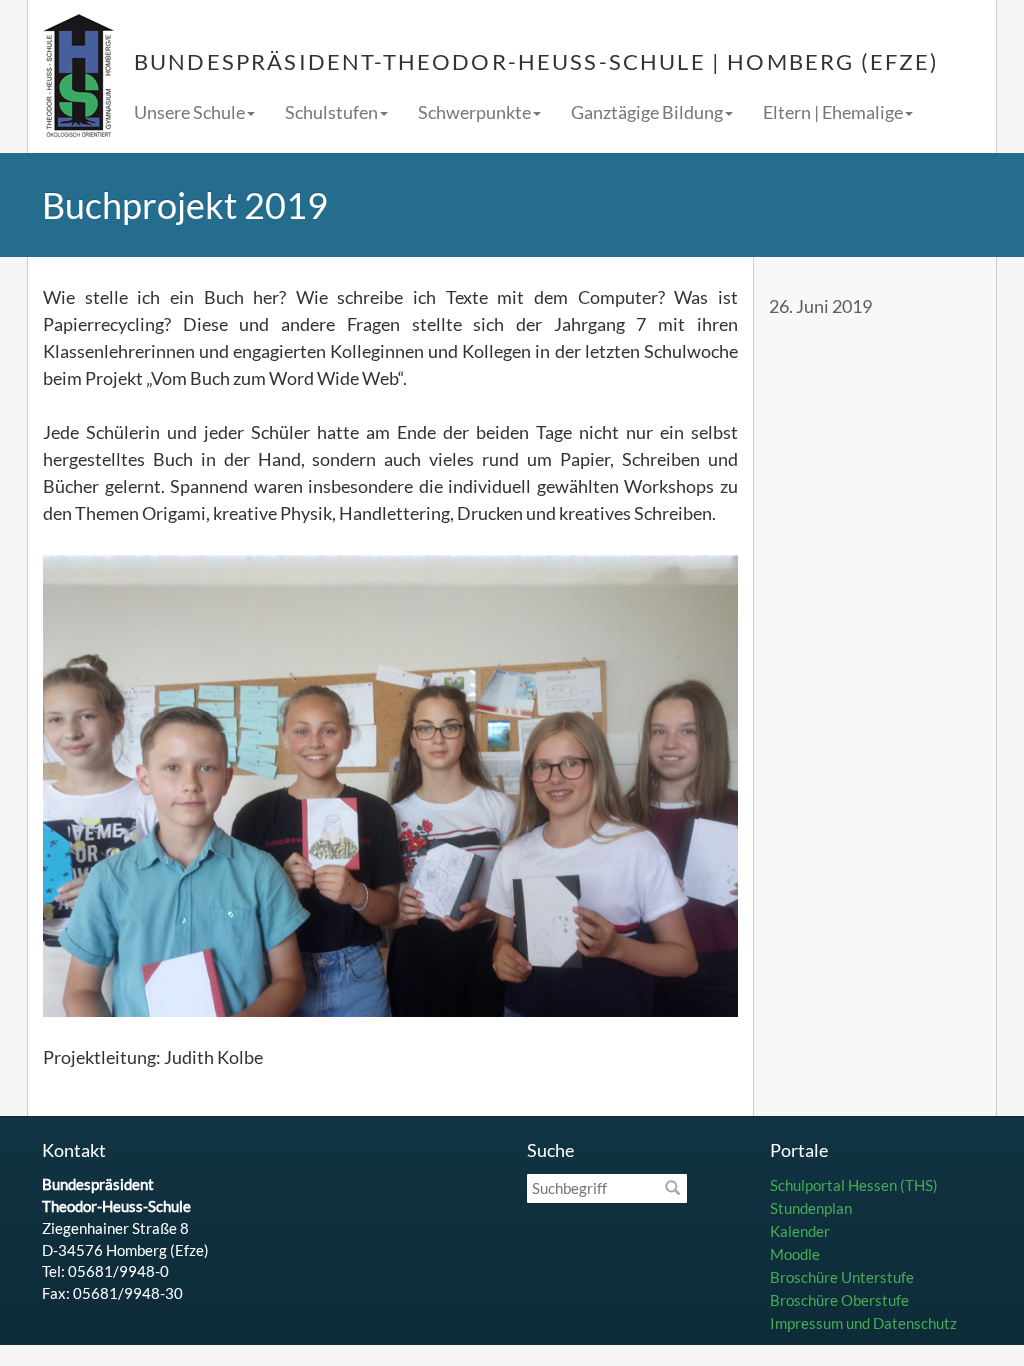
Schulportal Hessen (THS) (854, 1185)
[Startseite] (78, 76)
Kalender (800, 1231)
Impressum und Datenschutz (863, 1323)
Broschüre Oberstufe (839, 1300)
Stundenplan (811, 1208)
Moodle (795, 1254)
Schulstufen (331, 112)
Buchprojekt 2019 (185, 205)
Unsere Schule (189, 112)
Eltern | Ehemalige (833, 112)
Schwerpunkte (474, 112)
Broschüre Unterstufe (842, 1277)
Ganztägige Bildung (647, 112)
